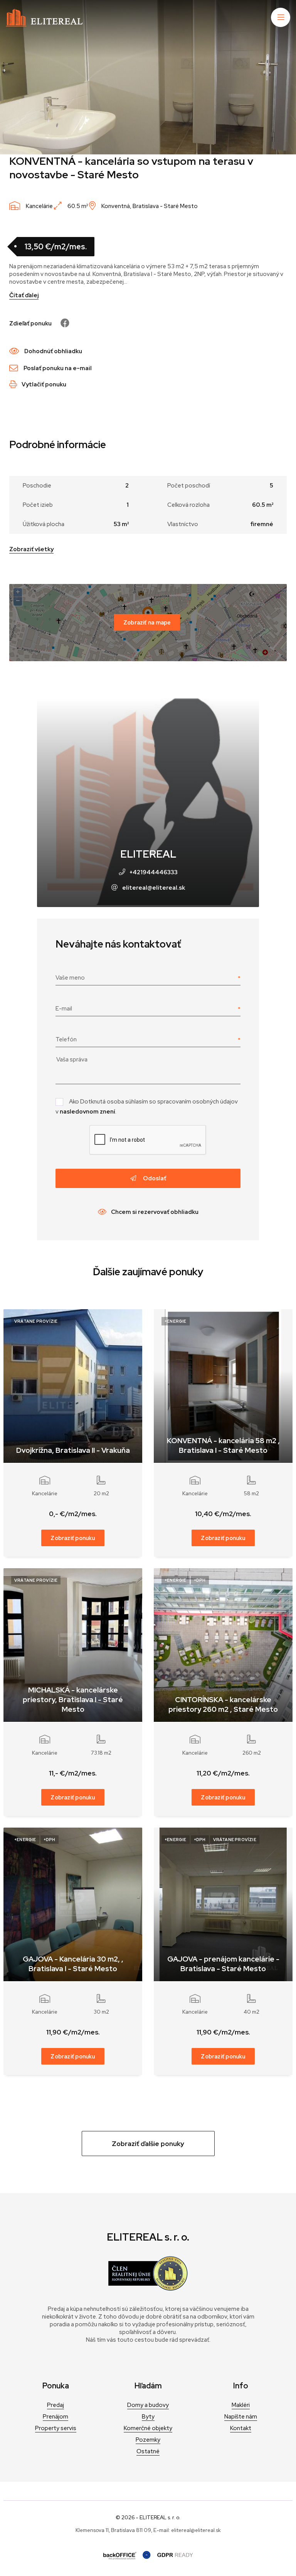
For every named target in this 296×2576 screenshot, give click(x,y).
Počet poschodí (189, 486)
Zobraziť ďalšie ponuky (148, 2144)
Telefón (66, 1039)
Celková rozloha (188, 505)
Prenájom (55, 2417)
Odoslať (154, 1178)
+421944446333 (154, 872)
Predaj (55, 2405)
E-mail (64, 1009)
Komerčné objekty (148, 2428)
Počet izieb (38, 505)
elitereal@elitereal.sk (154, 888)
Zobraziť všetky (31, 549)
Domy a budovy (148, 2405)
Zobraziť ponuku (73, 1538)
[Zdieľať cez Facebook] (61, 323)
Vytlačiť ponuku (44, 384)
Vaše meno (70, 978)
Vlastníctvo (183, 524)
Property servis (56, 2428)
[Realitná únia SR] (148, 2289)
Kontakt (241, 2428)
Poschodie (37, 486)
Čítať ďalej (24, 295)
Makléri (241, 2405)
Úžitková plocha (44, 524)
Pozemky (148, 2440)
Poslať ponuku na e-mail (58, 368)
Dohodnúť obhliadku (53, 351)
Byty (148, 2417)
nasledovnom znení (87, 1112)
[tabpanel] (148, 77)
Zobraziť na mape (147, 622)
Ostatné (148, 2451)
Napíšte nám (241, 2417)
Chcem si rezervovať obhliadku (155, 1212)
